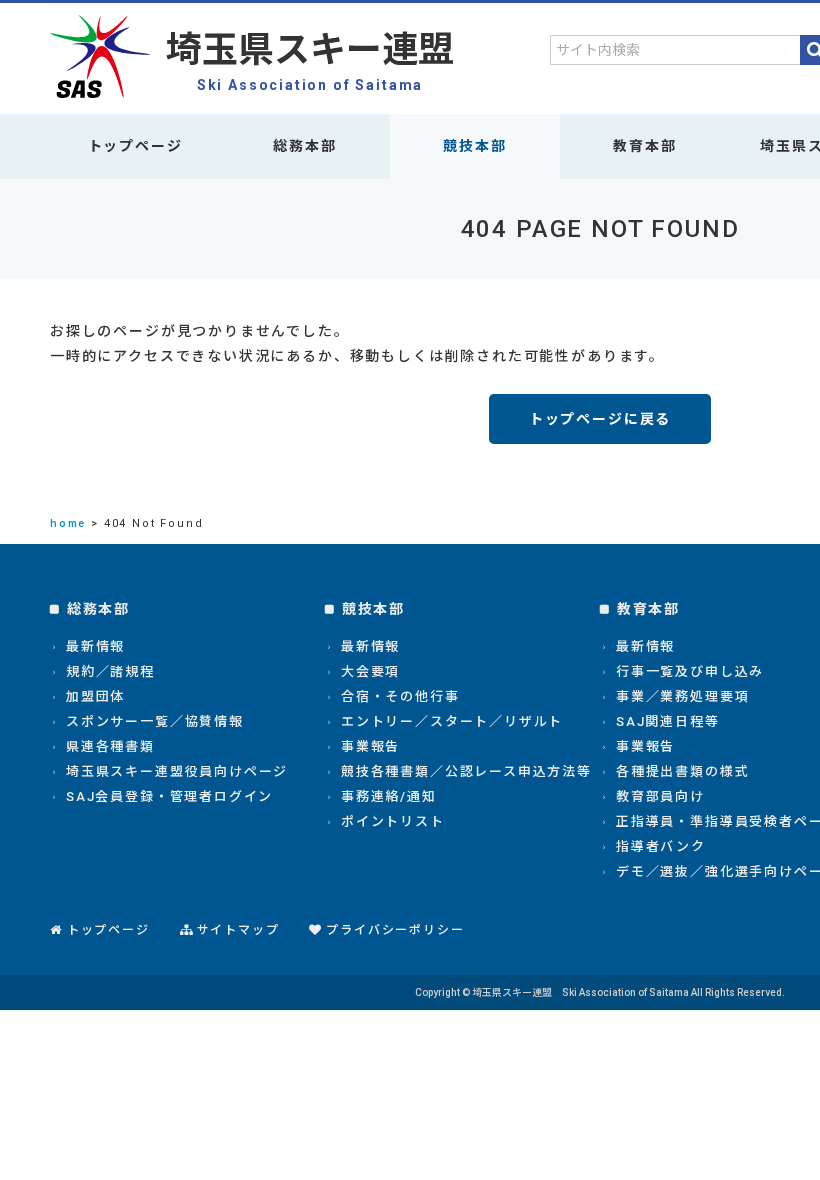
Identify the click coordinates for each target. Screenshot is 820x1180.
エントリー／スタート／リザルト (452, 721)
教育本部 (644, 146)
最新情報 (95, 646)
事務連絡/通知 (389, 796)
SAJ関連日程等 (668, 721)
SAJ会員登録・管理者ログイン (169, 796)
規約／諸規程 (110, 671)
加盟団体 (95, 696)
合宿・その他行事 (400, 696)
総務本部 (304, 146)
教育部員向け (660, 796)
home (68, 523)
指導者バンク (661, 846)
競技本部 (474, 146)
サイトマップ (238, 930)
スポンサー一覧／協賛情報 (155, 721)
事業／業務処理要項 (682, 696)
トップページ (135, 146)
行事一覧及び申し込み (690, 671)
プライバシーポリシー (395, 930)
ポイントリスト (393, 821)
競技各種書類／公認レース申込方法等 (466, 771)
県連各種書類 (110, 746)
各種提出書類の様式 (682, 771)
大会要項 (370, 671)
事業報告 (370, 746)
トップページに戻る (600, 419)
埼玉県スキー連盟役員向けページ (177, 771)
